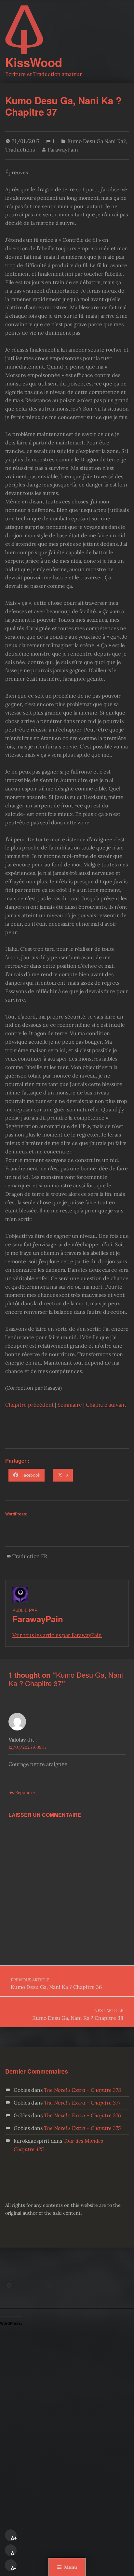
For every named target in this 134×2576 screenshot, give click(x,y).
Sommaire (70, 1405)
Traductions (20, 150)
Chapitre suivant (106, 1405)
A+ (14, 2538)
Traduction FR (30, 1556)
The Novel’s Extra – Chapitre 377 (82, 2103)
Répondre (25, 1793)
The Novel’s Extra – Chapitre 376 (82, 2115)
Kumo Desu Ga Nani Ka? (97, 141)
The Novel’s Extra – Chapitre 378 (82, 2090)
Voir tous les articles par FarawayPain (57, 1635)
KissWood (34, 62)
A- (13, 2568)
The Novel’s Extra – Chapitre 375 (82, 2128)
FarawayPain (63, 150)
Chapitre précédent (29, 1405)
